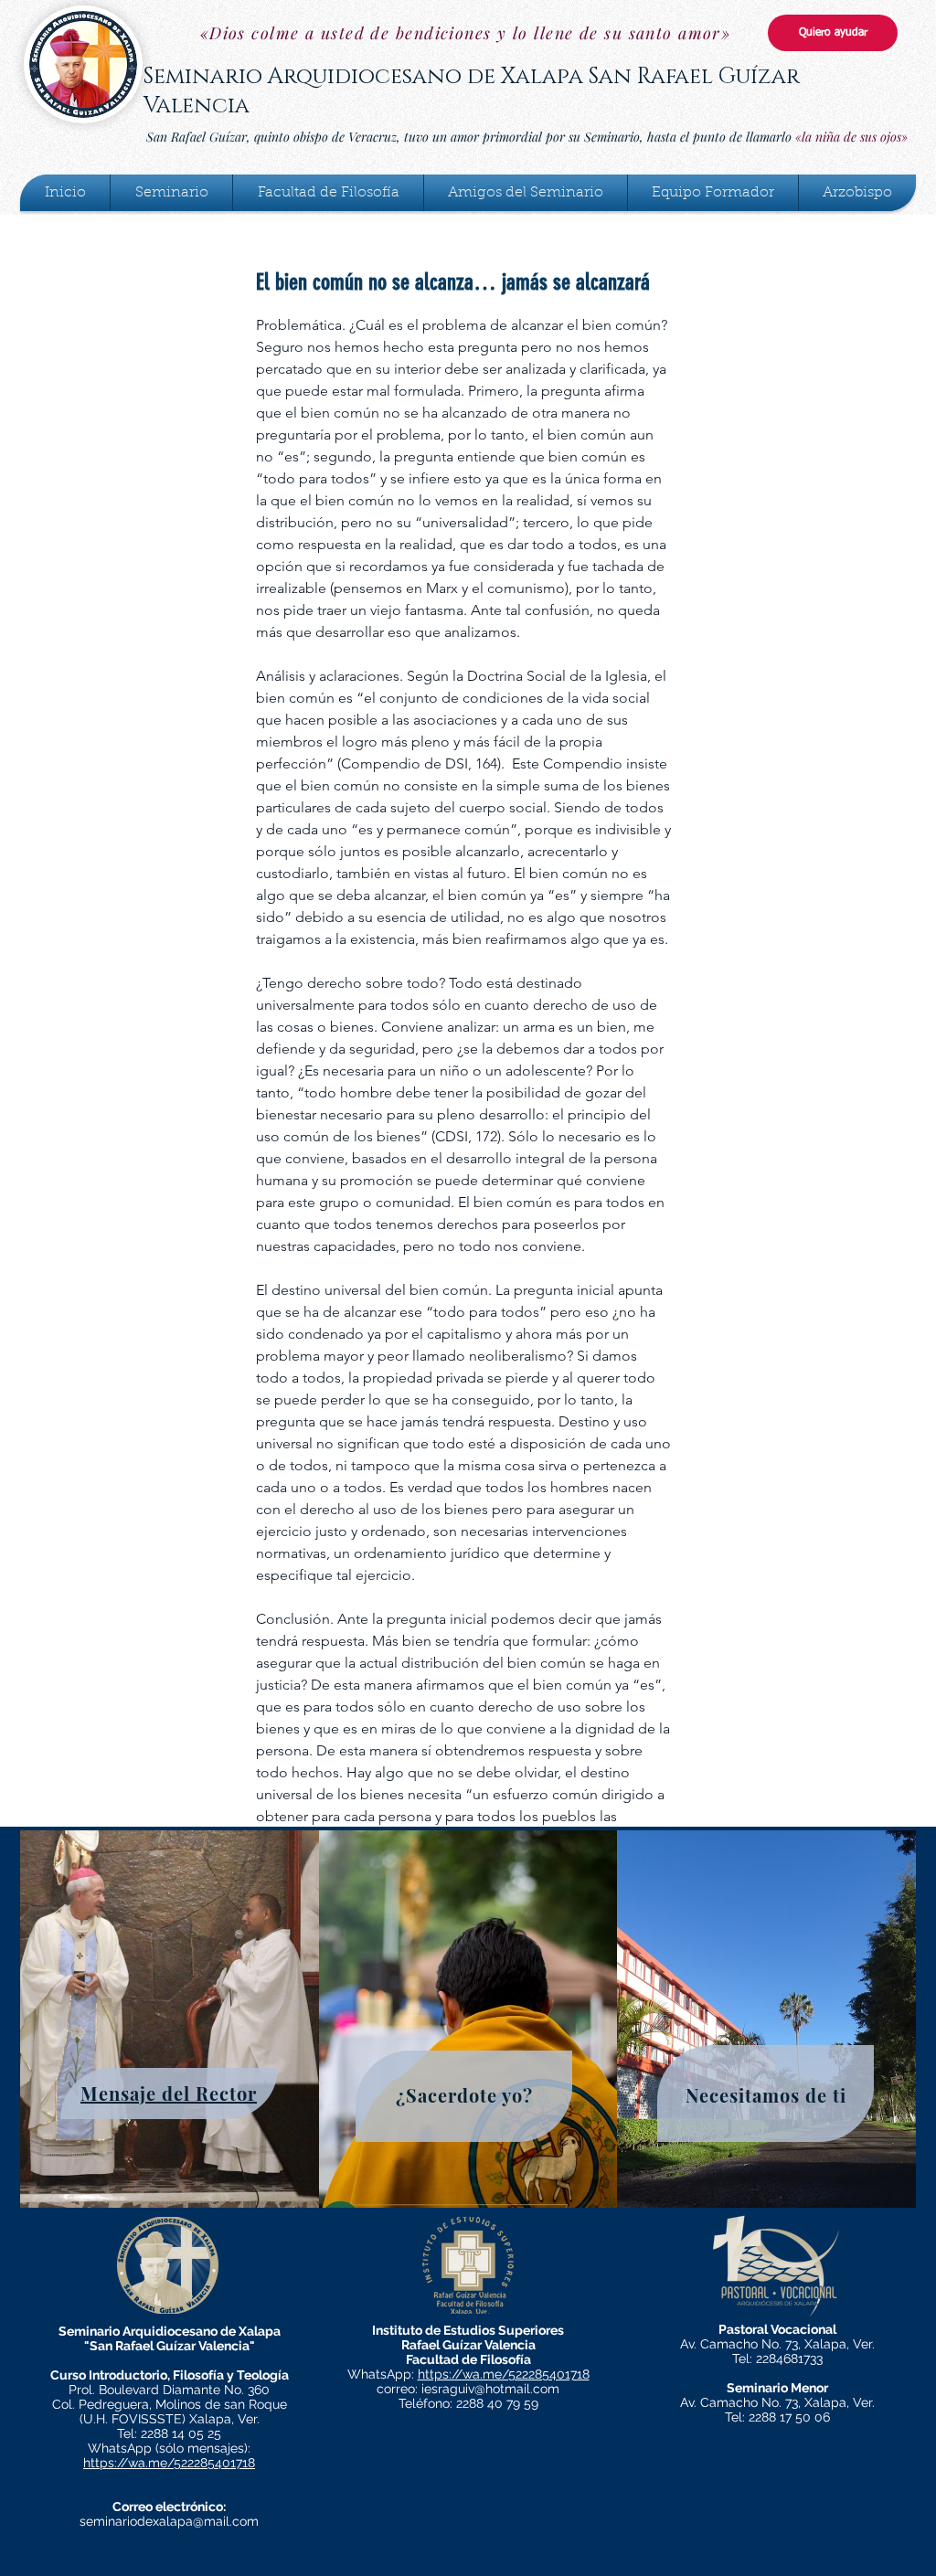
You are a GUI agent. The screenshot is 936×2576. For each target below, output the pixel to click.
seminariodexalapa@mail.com (169, 2521)
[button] (171, 193)
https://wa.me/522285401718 (169, 2463)
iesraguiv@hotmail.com (490, 2389)
